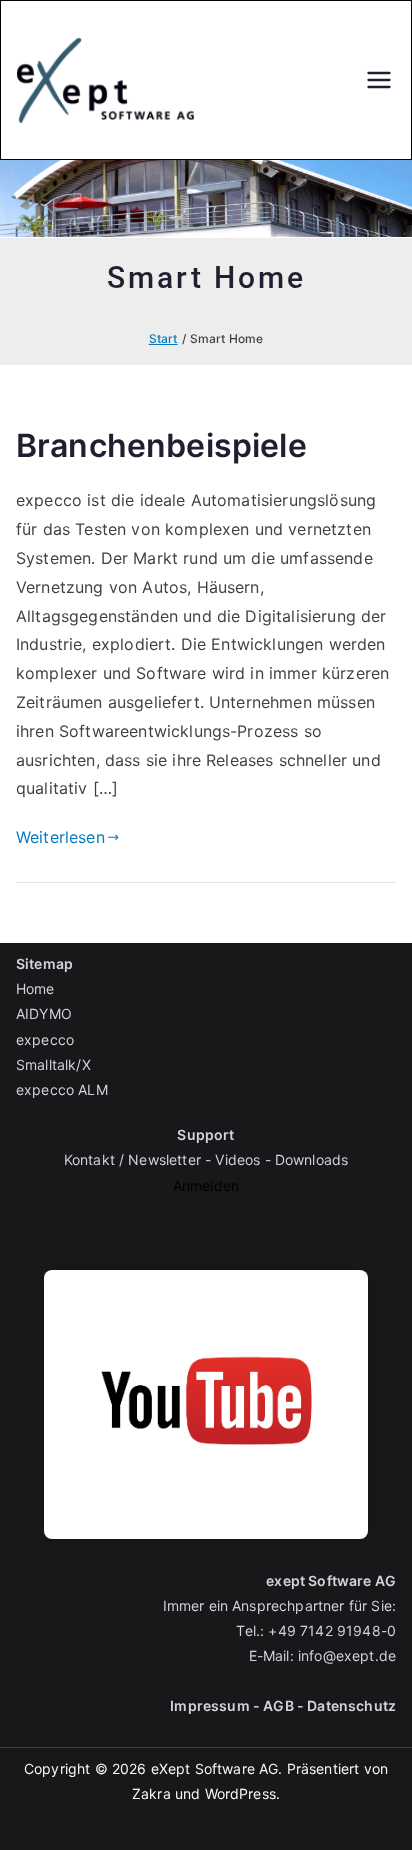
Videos (237, 1159)
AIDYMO (44, 1013)
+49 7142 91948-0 (332, 1630)
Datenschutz (351, 1705)
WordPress (240, 1793)
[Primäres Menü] (379, 80)
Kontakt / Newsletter (132, 1159)
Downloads (311, 1159)
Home (35, 988)
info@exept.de (347, 1655)
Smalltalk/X (53, 1064)
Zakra (151, 1793)
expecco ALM (62, 1089)
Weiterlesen (60, 837)
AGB (278, 1705)
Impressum (209, 1705)
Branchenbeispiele (161, 445)
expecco (45, 1039)
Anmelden (206, 1185)
